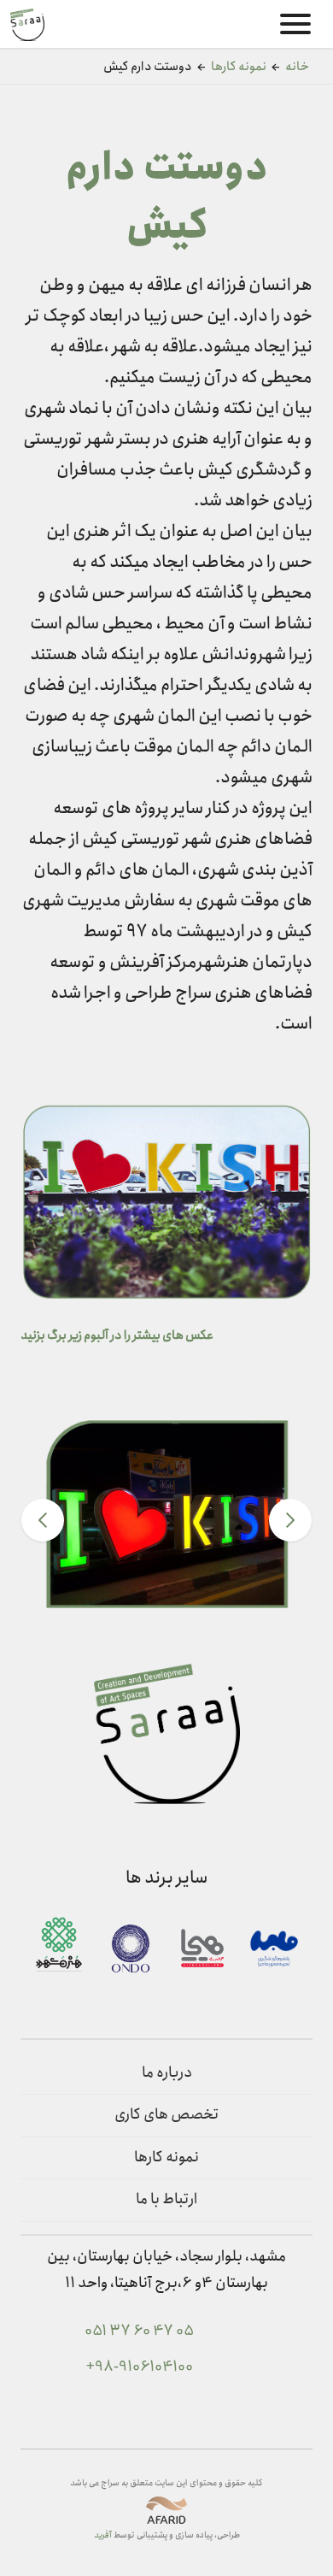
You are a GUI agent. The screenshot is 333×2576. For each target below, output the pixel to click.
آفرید (103, 2535)
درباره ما (167, 2073)
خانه (297, 67)
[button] (43, 1520)
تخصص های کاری (167, 2115)
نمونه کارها (239, 67)
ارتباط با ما (166, 2199)
